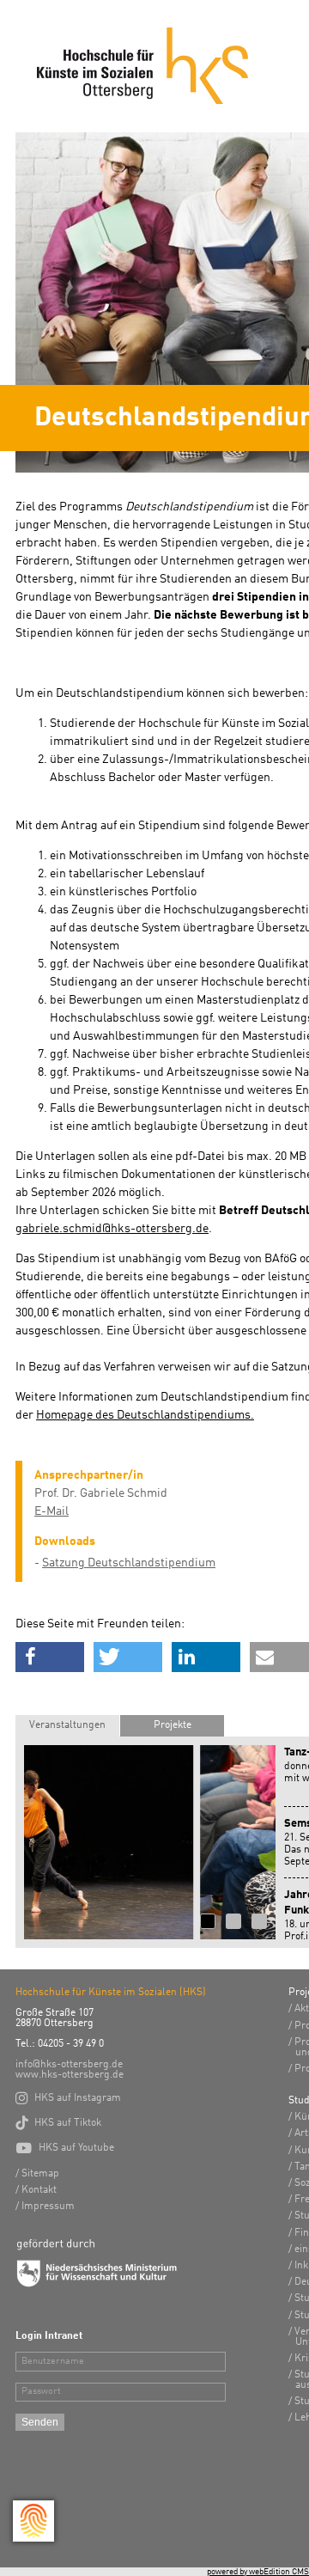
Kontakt (39, 2190)
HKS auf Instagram (68, 2098)
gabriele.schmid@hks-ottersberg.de (112, 1229)
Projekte (173, 1725)
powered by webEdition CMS (258, 2572)
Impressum (48, 2207)
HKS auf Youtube (65, 2148)
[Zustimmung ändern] (33, 2521)
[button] (50, 1657)
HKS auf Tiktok (58, 2123)
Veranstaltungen (67, 1725)
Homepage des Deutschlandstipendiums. (145, 1415)
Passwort (41, 2392)
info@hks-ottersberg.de (69, 2065)
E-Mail (51, 1511)
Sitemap (40, 2174)
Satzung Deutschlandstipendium (129, 1563)
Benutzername (53, 2362)
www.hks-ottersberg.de (70, 2075)
